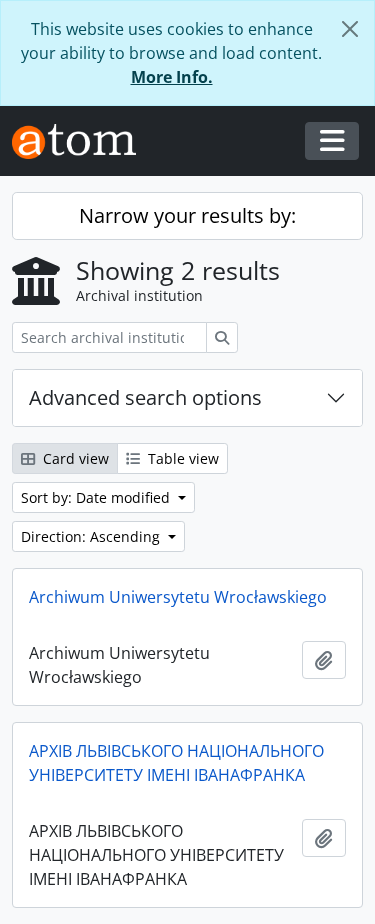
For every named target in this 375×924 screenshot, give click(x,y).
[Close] (350, 29)
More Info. (172, 77)
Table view (181, 458)
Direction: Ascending (92, 536)
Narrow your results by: (187, 215)
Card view (74, 458)
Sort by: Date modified (97, 497)
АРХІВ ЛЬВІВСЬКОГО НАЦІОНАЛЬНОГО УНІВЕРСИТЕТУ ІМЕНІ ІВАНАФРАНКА (176, 763)
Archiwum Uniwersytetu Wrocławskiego (178, 597)
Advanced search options (145, 397)
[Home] (82, 141)
